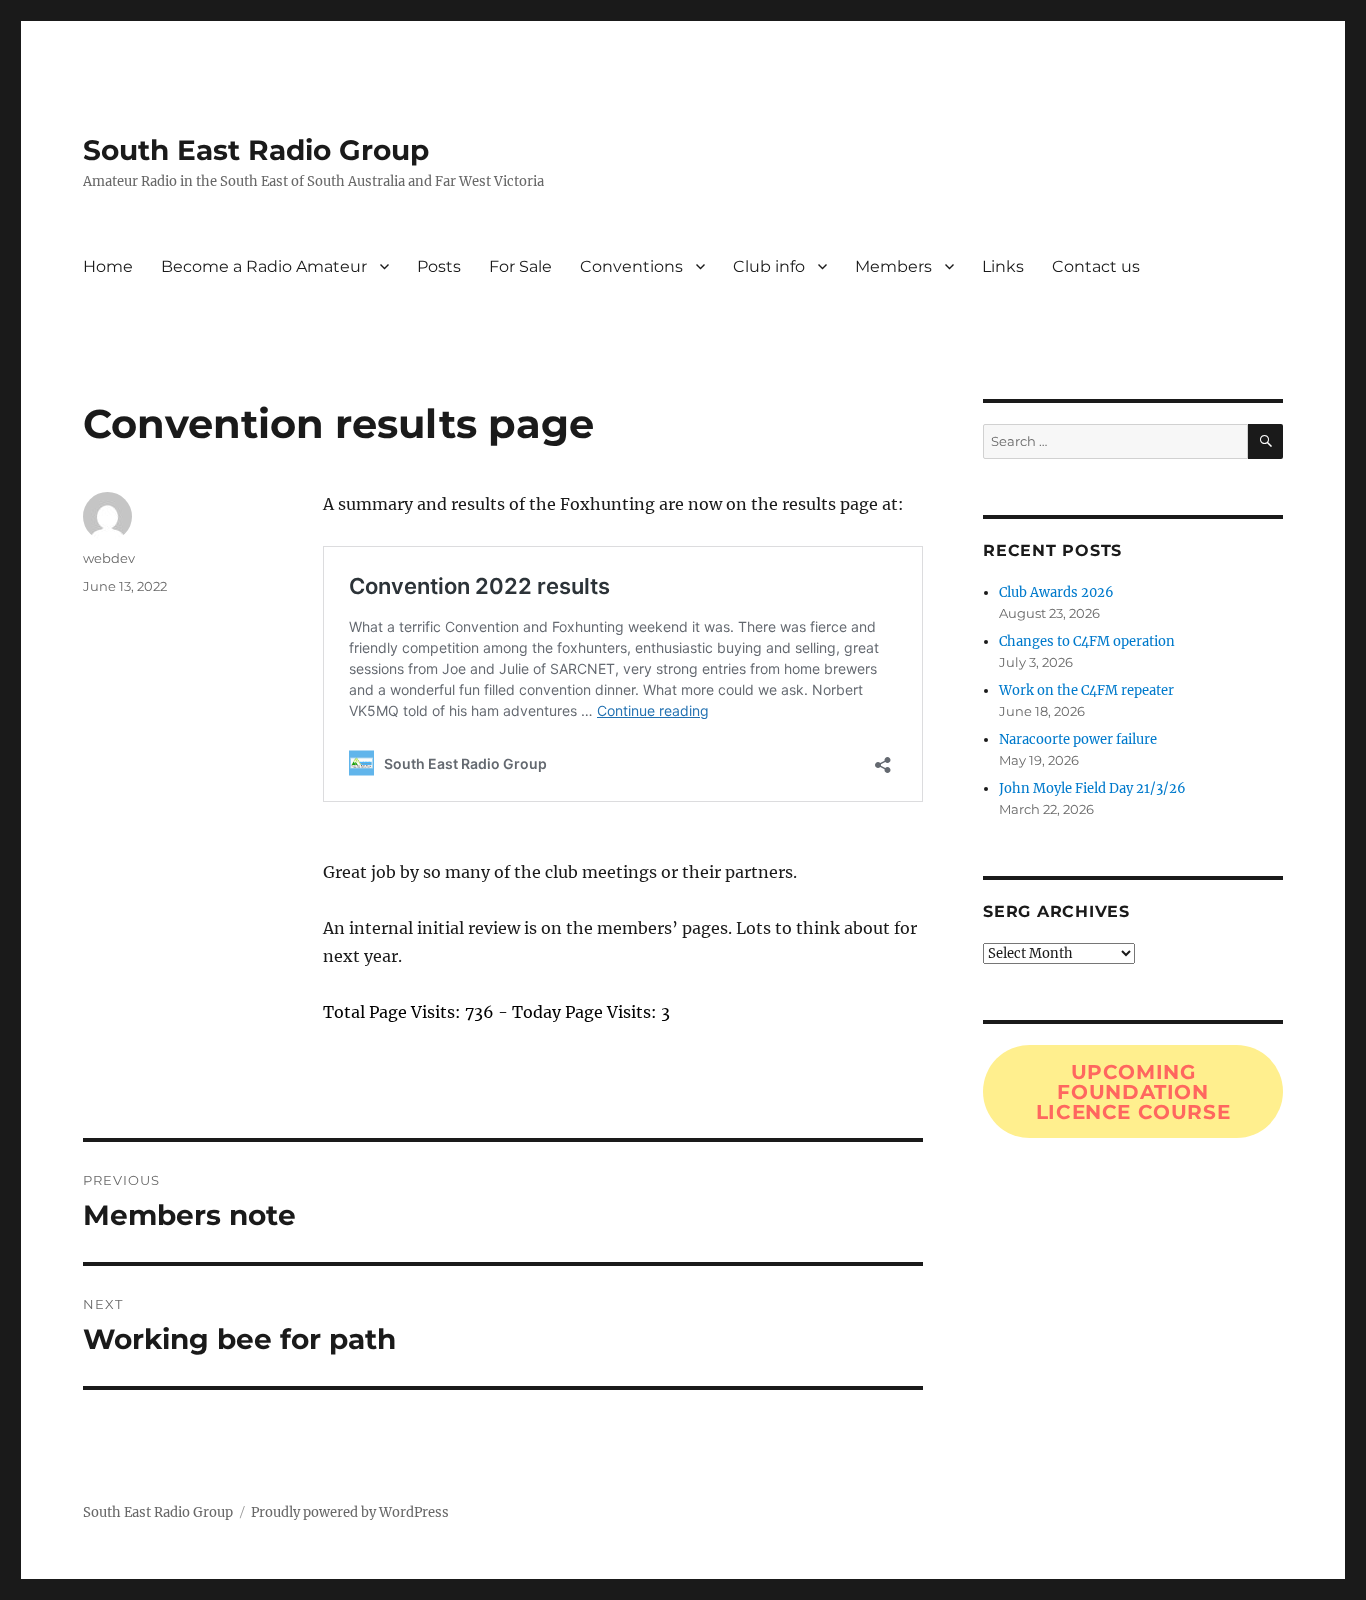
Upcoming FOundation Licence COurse (1133, 1092)
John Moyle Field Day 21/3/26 (1092, 788)
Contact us (1096, 266)
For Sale (520, 266)
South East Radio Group (256, 150)
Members (893, 266)
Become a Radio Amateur (264, 266)
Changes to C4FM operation (1087, 641)
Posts (439, 266)
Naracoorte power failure (1078, 739)
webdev (109, 558)
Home (108, 266)
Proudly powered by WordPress (350, 1512)
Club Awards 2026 (1056, 592)
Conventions (631, 266)
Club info (769, 266)
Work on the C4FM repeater (1086, 690)
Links (1003, 266)
